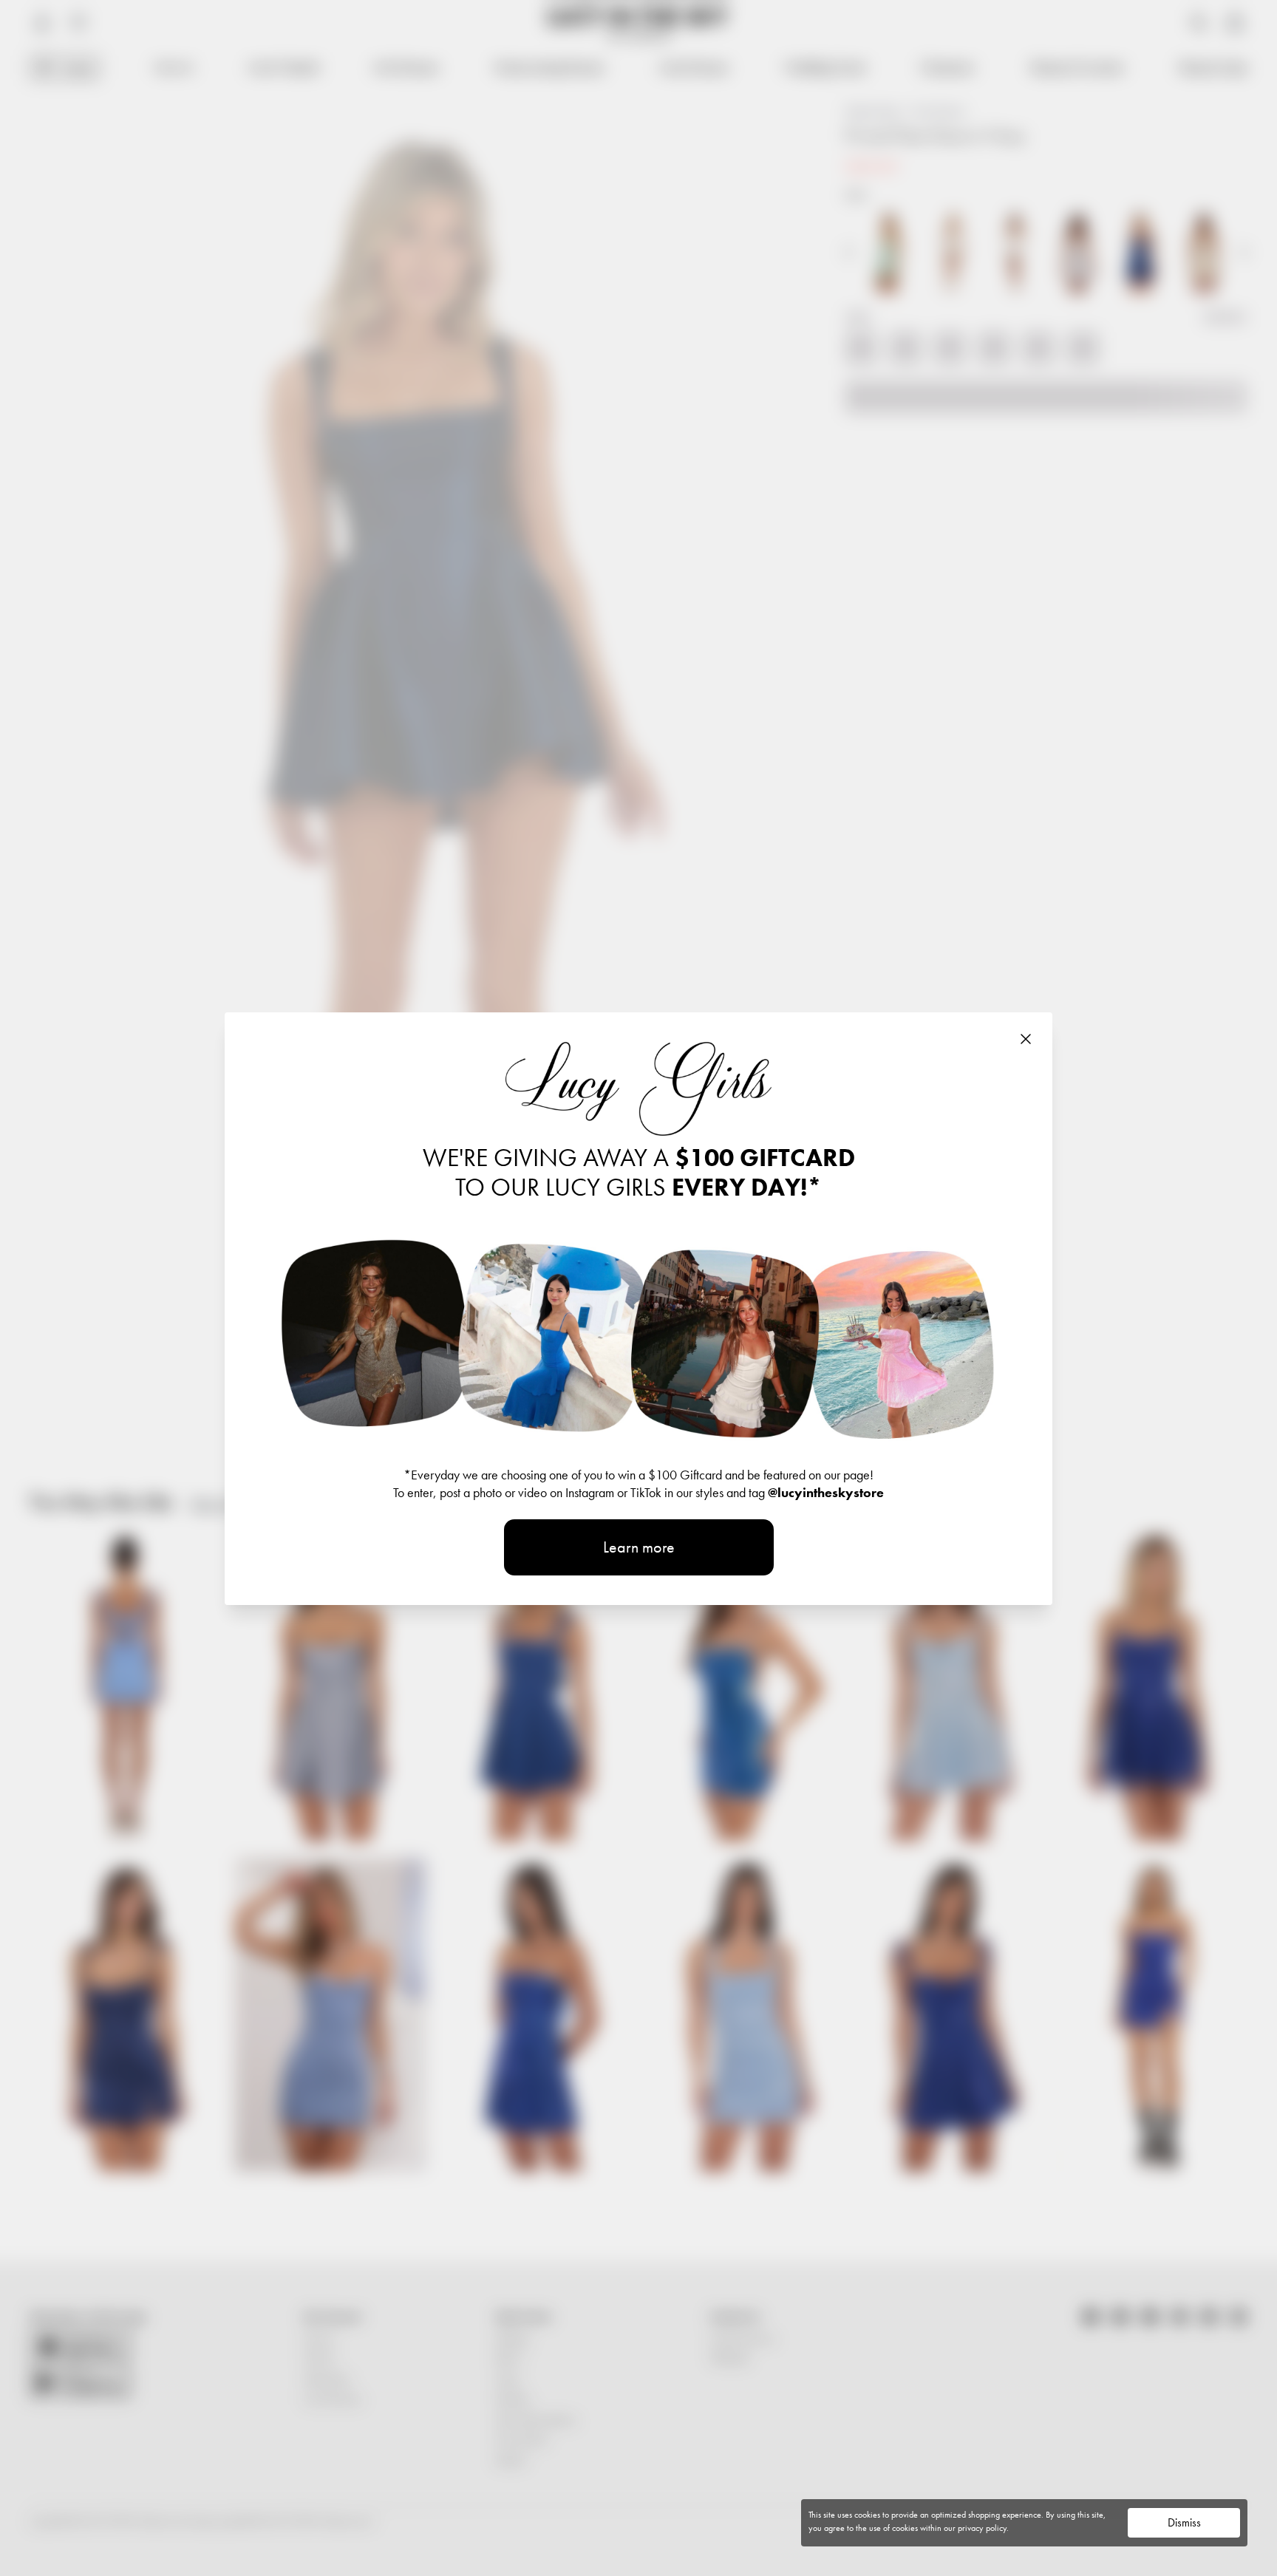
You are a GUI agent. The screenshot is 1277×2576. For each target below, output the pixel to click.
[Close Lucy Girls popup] (1026, 1039)
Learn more (639, 1547)
